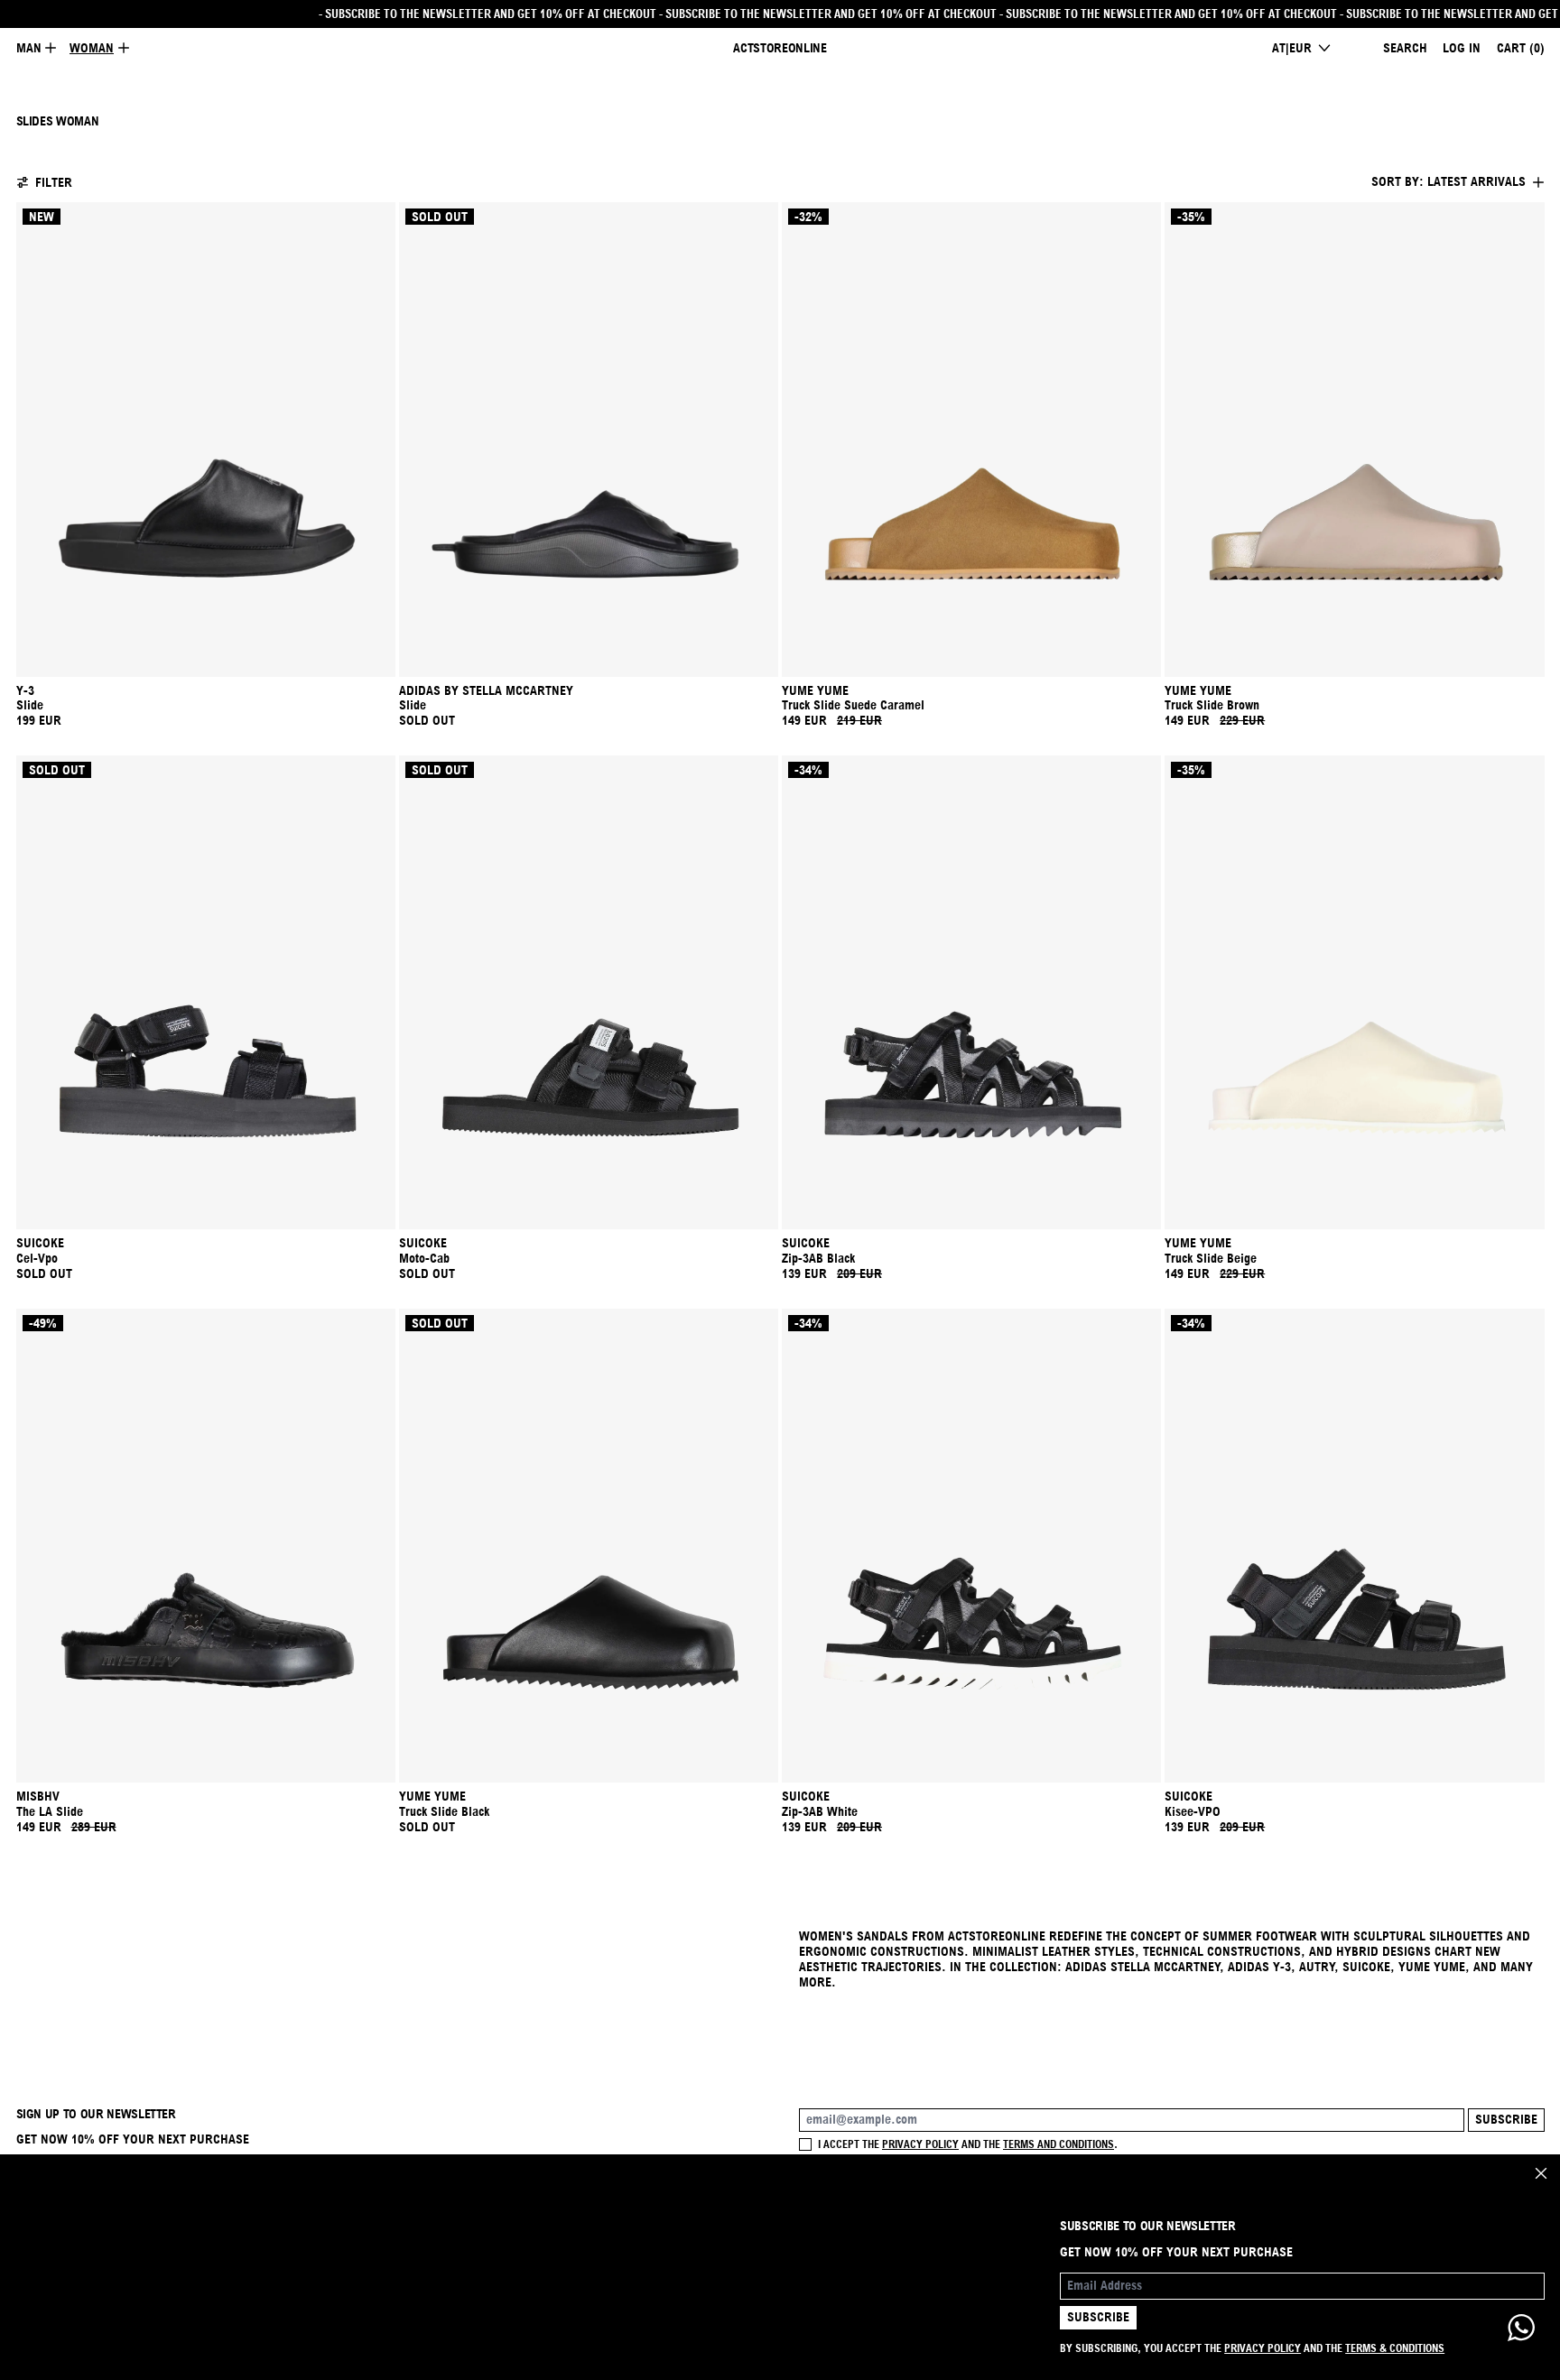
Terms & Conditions (1395, 2348)
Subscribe (1506, 2119)
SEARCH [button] (1405, 48)
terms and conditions (1059, 2144)
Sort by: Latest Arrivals (1449, 181)
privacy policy (920, 2144)
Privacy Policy (1263, 2348)
